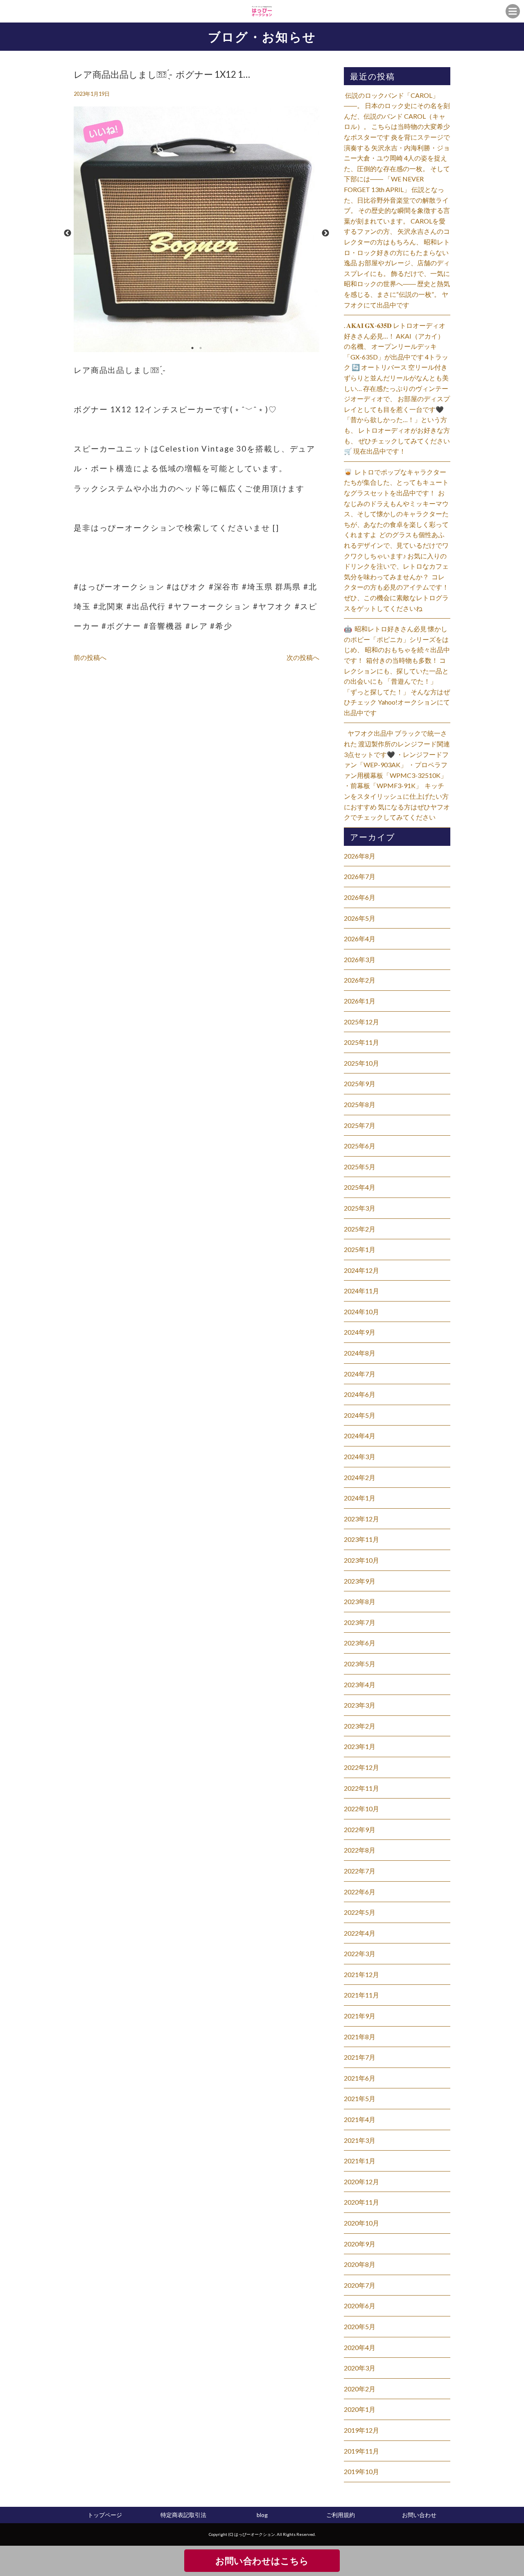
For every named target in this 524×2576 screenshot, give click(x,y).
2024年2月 (360, 1477)
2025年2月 (360, 1229)
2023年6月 (360, 1643)
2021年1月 (360, 2161)
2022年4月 (360, 1933)
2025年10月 (361, 1063)
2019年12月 (361, 2430)
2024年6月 (360, 1394)
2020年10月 (361, 2223)
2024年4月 (360, 1436)
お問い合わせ (419, 2515)
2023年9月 (360, 1581)
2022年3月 (360, 1953)
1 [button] (192, 348)
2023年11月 (361, 1539)
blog (262, 2515)
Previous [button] (68, 233)
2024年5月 (360, 1415)
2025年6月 (360, 1146)
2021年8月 (360, 2037)
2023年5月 (360, 1664)
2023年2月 (360, 1726)
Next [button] (325, 233)
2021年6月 (360, 2078)
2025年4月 (360, 1187)
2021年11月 (361, 1995)
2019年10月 (361, 2471)
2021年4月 (360, 2119)
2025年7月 (360, 1125)
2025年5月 (360, 1167)
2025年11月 (361, 1042)
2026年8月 (360, 856)
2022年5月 (360, 1912)
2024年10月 (361, 1312)
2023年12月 (361, 1519)
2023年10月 (361, 1560)
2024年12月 (361, 1270)
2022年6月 (360, 1892)
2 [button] (201, 348)
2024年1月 (360, 1498)
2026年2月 (360, 980)
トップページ (105, 2515)
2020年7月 (360, 2285)
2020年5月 (360, 2326)
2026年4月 (360, 939)
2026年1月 (360, 1001)
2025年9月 (360, 1084)
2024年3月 (360, 1456)
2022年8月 (360, 1850)
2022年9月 (360, 1829)
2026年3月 (360, 959)
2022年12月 (361, 1767)
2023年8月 (360, 1601)
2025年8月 (360, 1104)
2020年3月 (360, 2368)
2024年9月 (360, 1332)
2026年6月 (360, 897)
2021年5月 (360, 2098)
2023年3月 (360, 1705)
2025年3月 (360, 1208)
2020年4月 (360, 2347)
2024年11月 (361, 1291)
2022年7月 (360, 1871)
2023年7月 (360, 1622)
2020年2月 (360, 2389)
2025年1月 (360, 1249)
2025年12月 (361, 1022)
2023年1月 (360, 1746)
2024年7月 (360, 1374)
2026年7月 (360, 876)
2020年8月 (360, 2264)
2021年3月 (360, 2140)
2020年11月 (361, 2202)
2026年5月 (360, 918)
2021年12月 (361, 1974)
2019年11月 (361, 2451)
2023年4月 (360, 1685)
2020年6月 (360, 2306)
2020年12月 (361, 2182)
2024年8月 (360, 1353)
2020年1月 (360, 2409)
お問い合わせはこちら (262, 2561)
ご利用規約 (341, 2515)
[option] (196, 233)
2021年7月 (360, 2057)
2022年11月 (361, 1788)
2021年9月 (360, 2016)
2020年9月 (360, 2244)
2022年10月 (361, 1809)
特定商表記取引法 (183, 2515)
